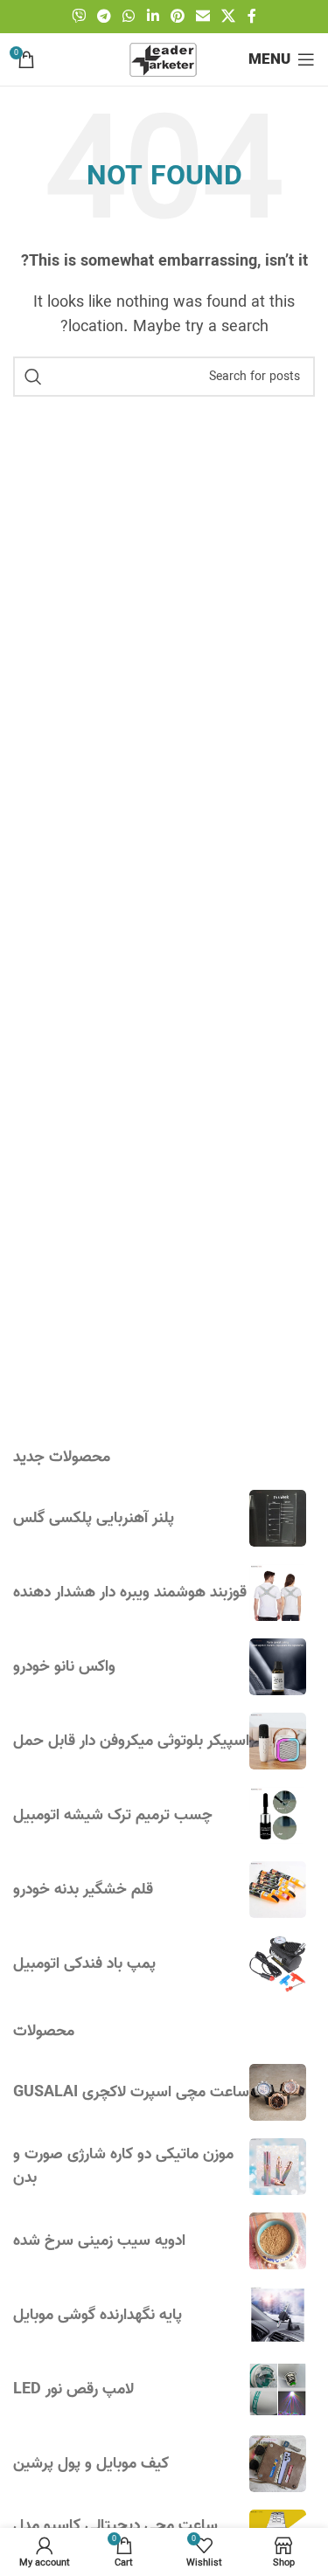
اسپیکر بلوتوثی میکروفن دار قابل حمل (131, 1741)
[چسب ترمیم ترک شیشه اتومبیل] (278, 1815)
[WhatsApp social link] (129, 17)
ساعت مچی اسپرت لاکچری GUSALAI (131, 2092)
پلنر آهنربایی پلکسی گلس (94, 1518)
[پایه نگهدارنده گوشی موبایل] (278, 2315)
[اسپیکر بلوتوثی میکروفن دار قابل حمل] (278, 1741)
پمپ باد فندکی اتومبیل (84, 1964)
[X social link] (229, 17)
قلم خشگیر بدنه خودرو (83, 1890)
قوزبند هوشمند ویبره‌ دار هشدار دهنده (130, 1593)
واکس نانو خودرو (64, 1667)
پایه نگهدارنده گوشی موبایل (98, 2315)
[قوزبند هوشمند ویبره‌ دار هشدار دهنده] (278, 1593)
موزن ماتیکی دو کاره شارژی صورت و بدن (123, 2166)
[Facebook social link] (252, 17)
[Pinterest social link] (177, 17)
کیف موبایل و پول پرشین (91, 2464)
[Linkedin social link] (153, 17)
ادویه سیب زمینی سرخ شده (99, 2241)
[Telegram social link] (104, 17)
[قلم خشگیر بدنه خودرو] (278, 1890)
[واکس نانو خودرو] (278, 1667)
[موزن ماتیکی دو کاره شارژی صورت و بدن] (278, 2167)
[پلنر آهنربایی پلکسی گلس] (278, 1518)
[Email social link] (202, 17)
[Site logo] (164, 59)
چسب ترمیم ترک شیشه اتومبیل (113, 1815)
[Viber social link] (78, 17)
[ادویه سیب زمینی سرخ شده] (278, 2241)
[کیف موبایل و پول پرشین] (278, 2464)
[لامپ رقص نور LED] (278, 2389)
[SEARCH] (33, 377)
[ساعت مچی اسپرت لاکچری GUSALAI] (278, 2092)
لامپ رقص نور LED (73, 2389)
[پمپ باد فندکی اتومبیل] (278, 1964)
